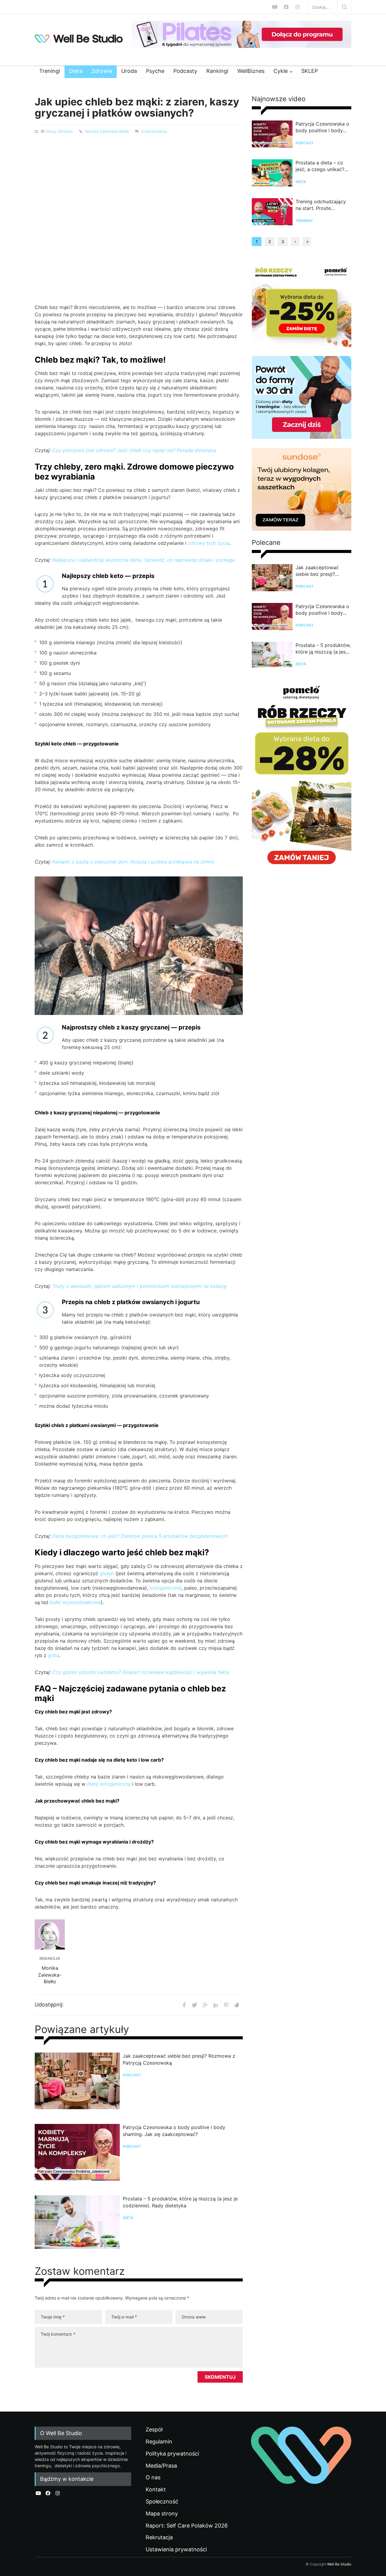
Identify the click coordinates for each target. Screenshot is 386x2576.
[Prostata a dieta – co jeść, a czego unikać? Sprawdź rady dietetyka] (272, 174)
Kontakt (156, 2490)
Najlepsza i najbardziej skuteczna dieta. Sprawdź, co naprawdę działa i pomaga (144, 560)
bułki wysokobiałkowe (75, 1602)
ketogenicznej (166, 1588)
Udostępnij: (49, 2005)
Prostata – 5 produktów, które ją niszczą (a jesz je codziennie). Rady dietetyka (180, 2202)
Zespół (154, 2430)
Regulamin (159, 2442)
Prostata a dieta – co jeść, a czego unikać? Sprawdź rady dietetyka (323, 166)
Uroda (129, 71)
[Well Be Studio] (79, 39)
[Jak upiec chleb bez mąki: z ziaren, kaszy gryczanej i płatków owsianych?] (139, 212)
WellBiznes (251, 71)
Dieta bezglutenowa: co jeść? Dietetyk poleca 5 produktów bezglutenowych (140, 1536)
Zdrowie (102, 71)
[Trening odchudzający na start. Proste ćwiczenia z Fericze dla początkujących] (272, 213)
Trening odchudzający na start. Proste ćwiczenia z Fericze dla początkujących (322, 205)
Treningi (50, 71)
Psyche (155, 71)
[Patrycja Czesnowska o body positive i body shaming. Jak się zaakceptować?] (77, 2155)
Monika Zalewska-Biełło (107, 131)
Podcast (132, 2075)
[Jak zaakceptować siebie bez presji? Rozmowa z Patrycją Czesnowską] (77, 2084)
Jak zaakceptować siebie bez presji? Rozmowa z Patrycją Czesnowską (179, 2059)
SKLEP (310, 71)
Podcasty (185, 71)
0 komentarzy (154, 131)
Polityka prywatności (172, 2454)
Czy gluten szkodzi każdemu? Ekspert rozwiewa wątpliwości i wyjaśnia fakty (141, 1672)
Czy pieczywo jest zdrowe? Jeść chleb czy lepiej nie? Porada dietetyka (134, 450)
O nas (153, 2478)
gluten (107, 1573)
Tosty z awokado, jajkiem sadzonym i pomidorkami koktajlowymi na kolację (139, 1286)
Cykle (281, 71)
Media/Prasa (161, 2466)
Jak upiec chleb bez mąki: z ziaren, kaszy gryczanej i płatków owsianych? (137, 107)
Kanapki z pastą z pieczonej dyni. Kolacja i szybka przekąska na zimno (133, 862)
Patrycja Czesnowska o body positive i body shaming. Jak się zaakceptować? (174, 2131)
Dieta (76, 71)
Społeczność (162, 2502)
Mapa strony (162, 2514)
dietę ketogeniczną (109, 1784)
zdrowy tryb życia (209, 543)
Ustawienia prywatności (176, 2549)
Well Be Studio (339, 2564)
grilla (54, 1655)
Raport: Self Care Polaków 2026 (187, 2526)
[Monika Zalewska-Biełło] (50, 1934)
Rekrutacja (159, 2537)
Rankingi (217, 71)
